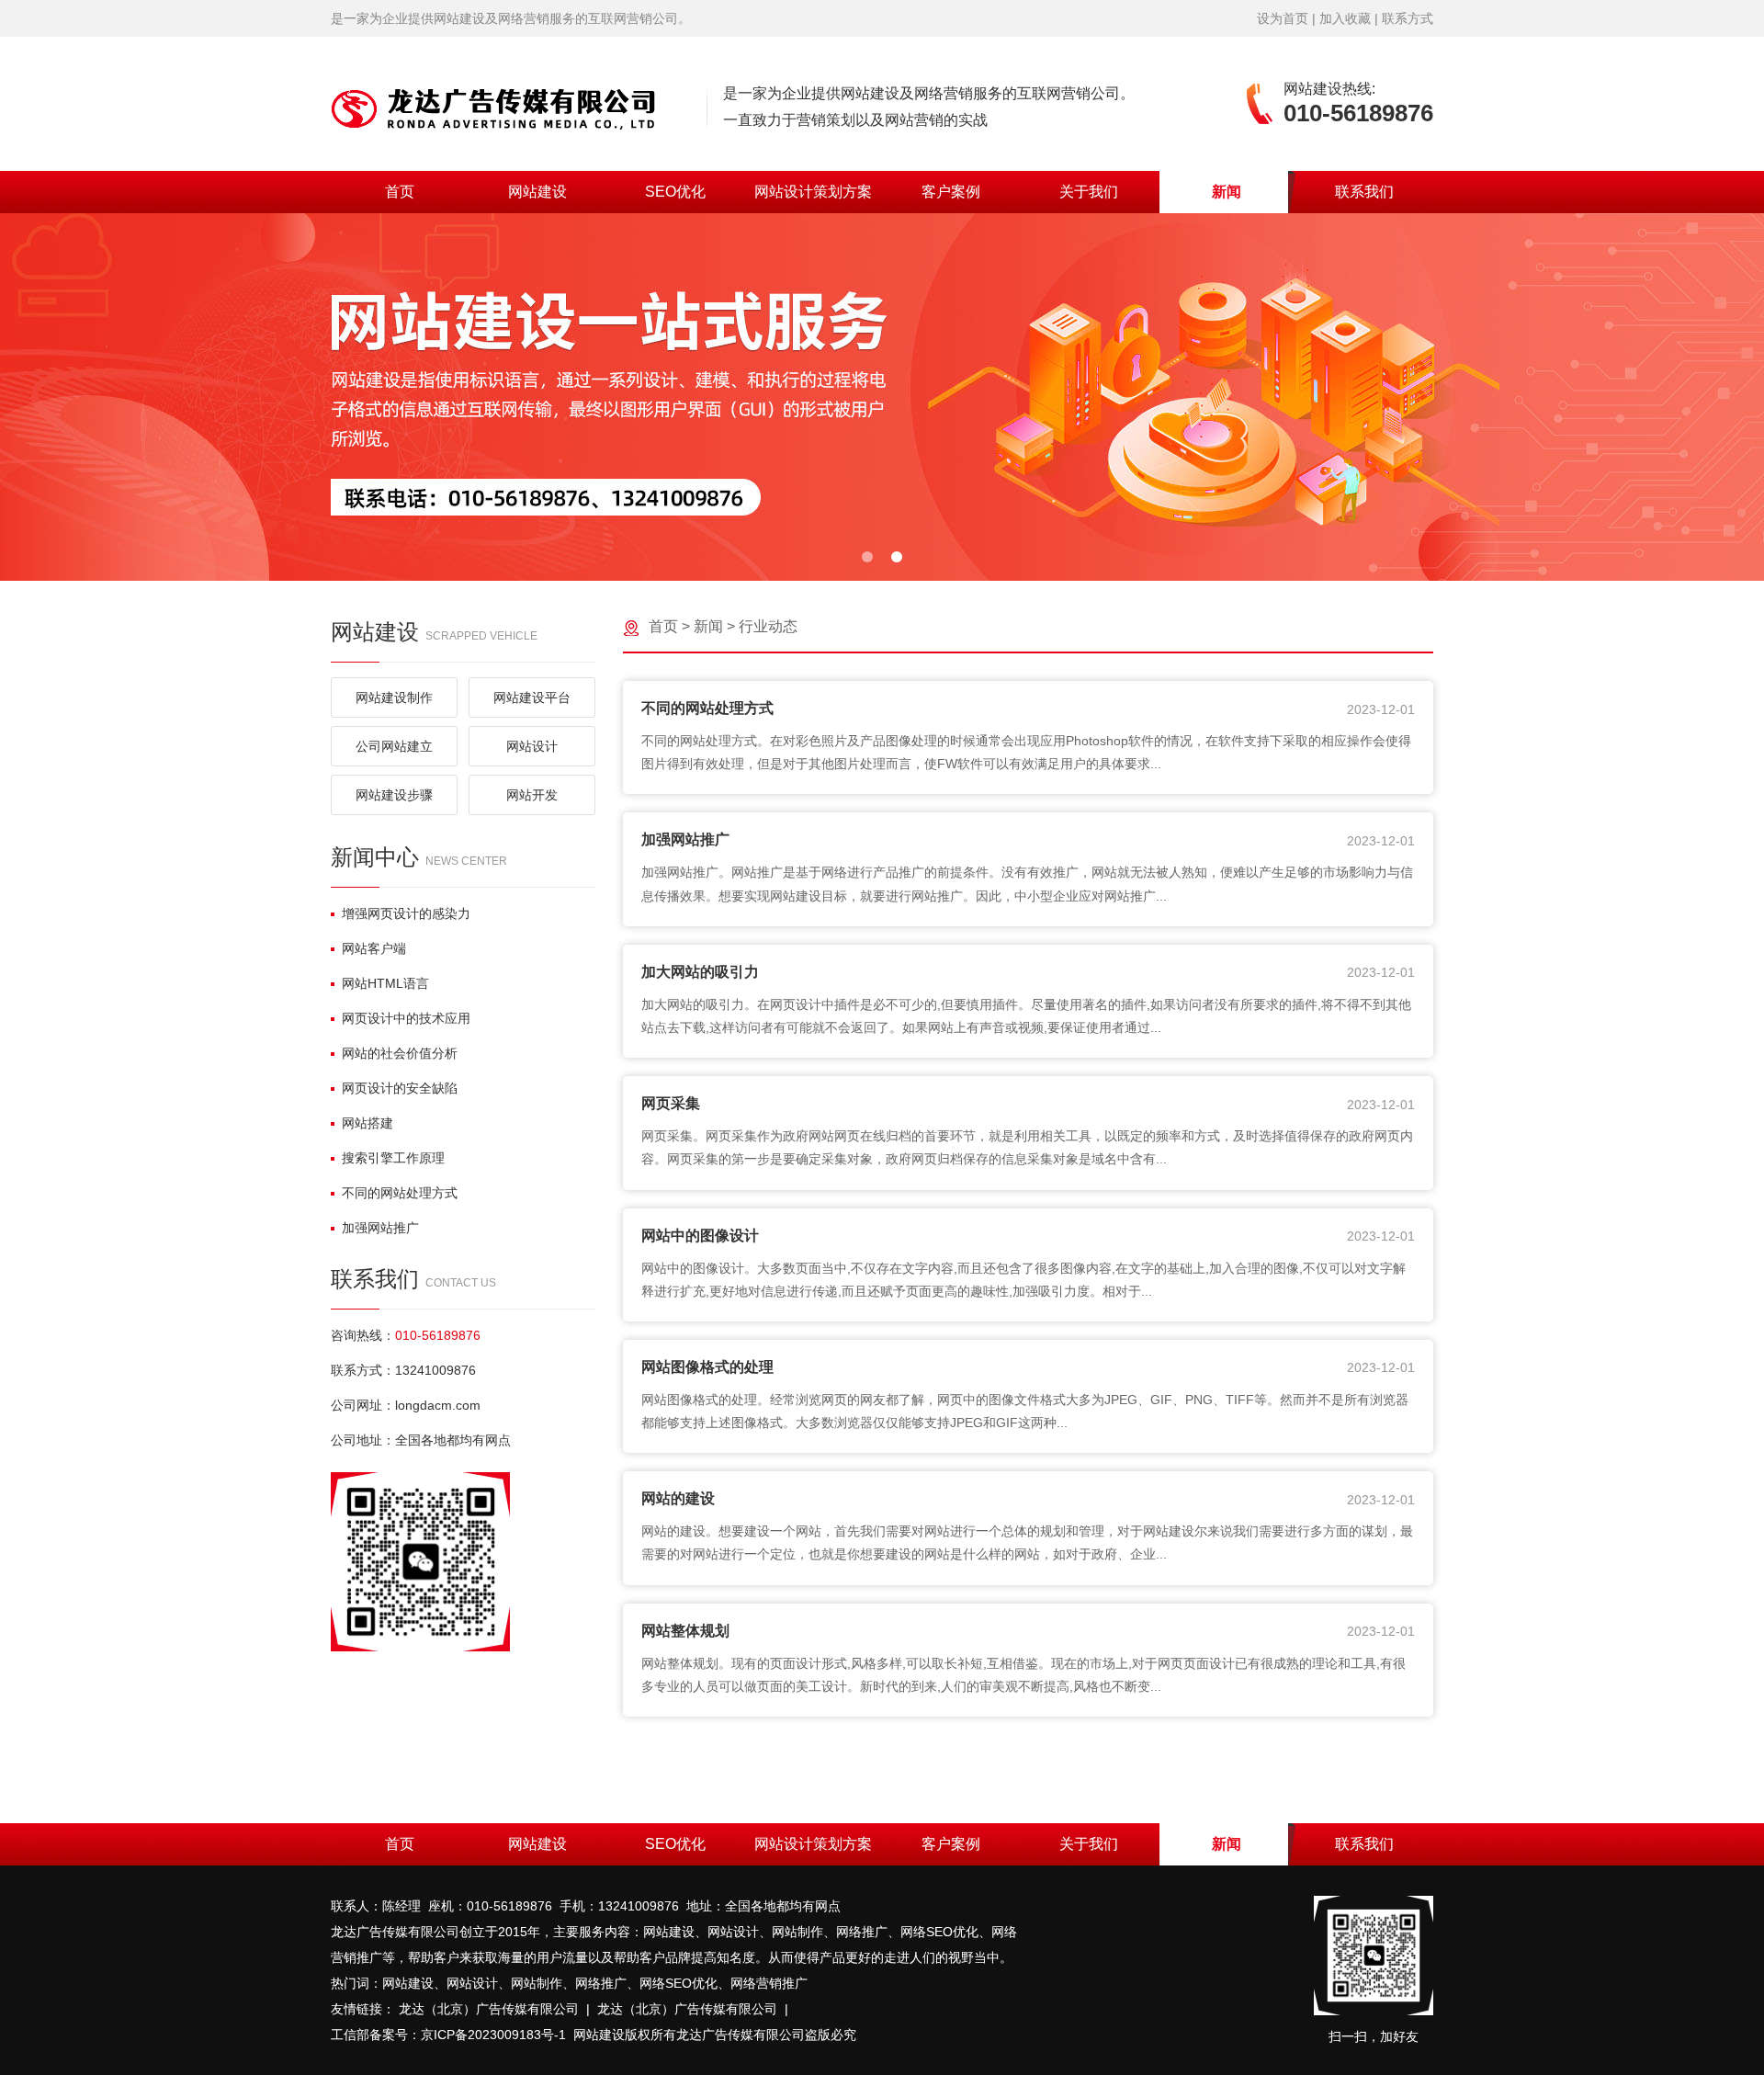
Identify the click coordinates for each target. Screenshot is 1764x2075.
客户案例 (951, 192)
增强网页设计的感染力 (406, 913)
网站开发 (532, 795)
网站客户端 (374, 948)
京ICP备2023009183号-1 (493, 2035)
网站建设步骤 (394, 795)
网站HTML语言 (385, 983)
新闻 (1227, 192)
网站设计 (532, 746)
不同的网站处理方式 (400, 1193)
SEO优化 (675, 192)
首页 (400, 192)
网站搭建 (367, 1123)
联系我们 (1364, 192)
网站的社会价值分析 (400, 1053)
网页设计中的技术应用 (406, 1018)
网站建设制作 (394, 697)
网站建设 (537, 192)
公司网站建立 (394, 746)
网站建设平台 (532, 697)
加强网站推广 (380, 1228)
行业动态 (768, 626)
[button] (867, 557)
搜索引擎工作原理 (393, 1158)
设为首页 (1283, 18)
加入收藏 (1345, 18)
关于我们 (1089, 192)
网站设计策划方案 (813, 192)
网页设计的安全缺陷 (400, 1088)
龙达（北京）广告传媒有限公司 (489, 2009)
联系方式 (1408, 18)
